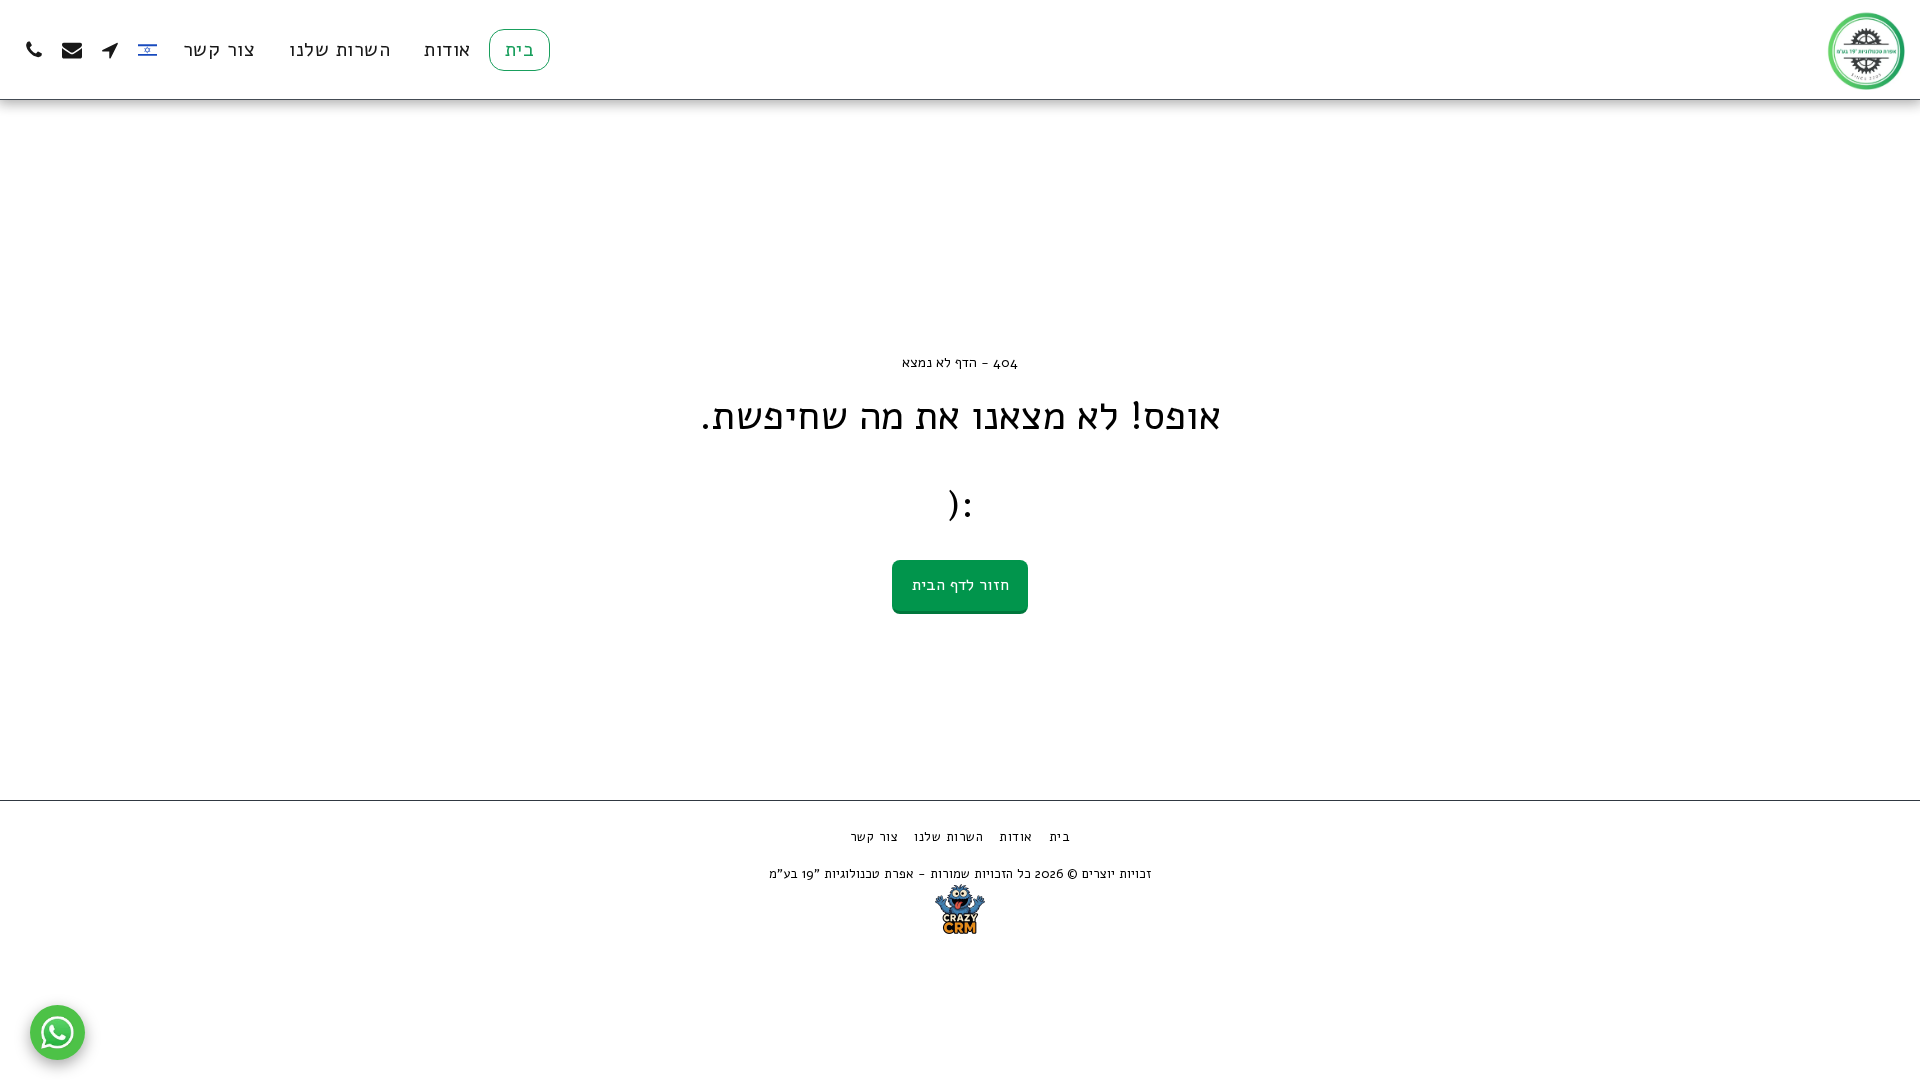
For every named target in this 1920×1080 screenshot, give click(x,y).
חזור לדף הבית (960, 584)
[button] (110, 49)
